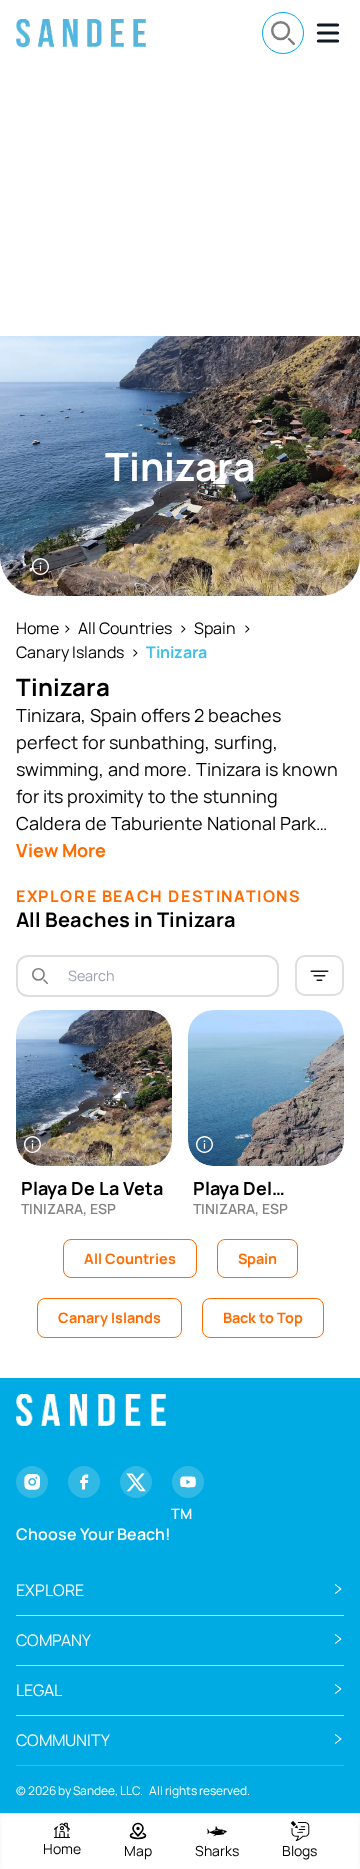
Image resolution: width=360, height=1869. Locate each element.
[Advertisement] (180, 201)
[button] (180, 1590)
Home (37, 628)
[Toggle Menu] (328, 33)
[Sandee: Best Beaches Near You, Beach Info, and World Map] (81, 33)
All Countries (125, 628)
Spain (215, 628)
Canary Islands (70, 652)
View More (61, 850)
